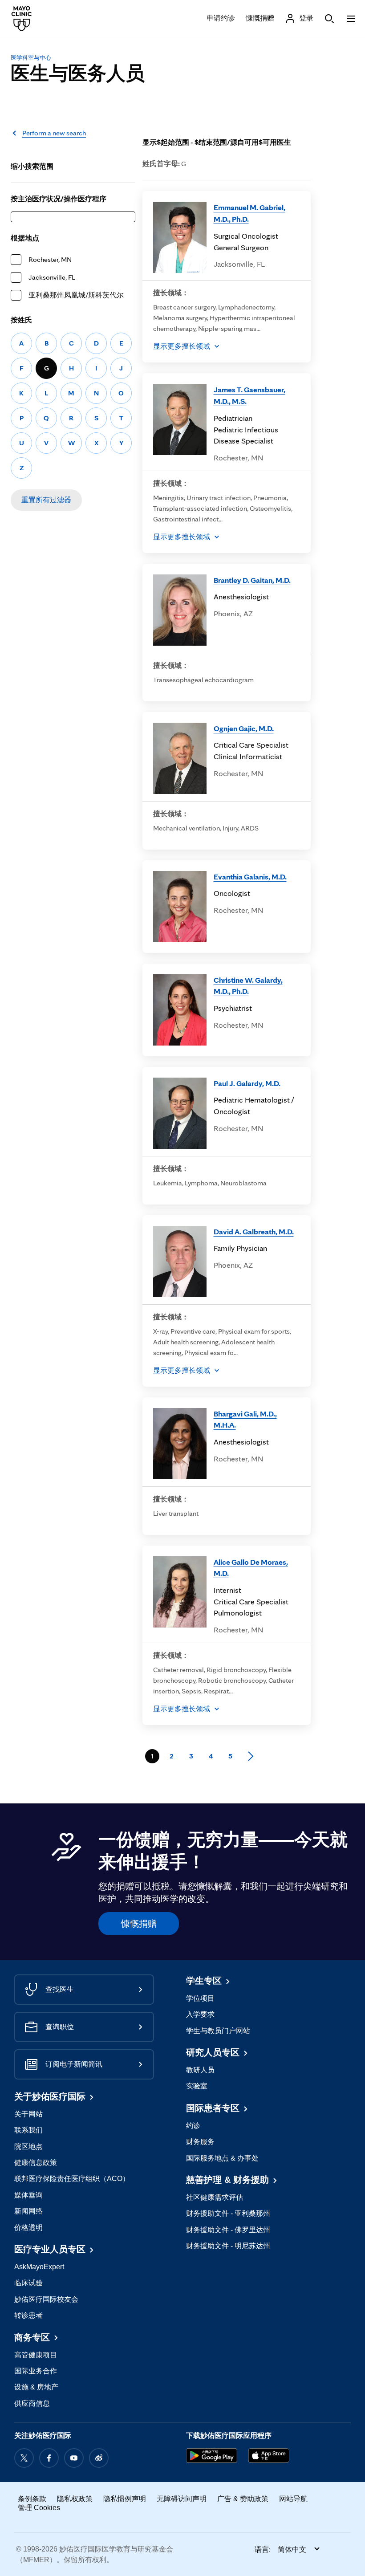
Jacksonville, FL (52, 277)
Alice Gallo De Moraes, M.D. (251, 1568)
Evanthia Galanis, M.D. (250, 877)
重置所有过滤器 (46, 500)
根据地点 (25, 238)
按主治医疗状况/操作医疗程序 (59, 199)
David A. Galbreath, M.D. (254, 1231)
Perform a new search (54, 133)
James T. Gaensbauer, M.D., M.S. (249, 395)
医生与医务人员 (78, 73)
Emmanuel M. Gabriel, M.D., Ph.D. (249, 213)
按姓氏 (21, 320)
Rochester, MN (50, 259)
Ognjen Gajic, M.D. (244, 728)
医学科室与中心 (31, 58)
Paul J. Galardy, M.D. (247, 1083)
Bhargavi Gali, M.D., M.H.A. (245, 1419)
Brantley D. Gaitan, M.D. (252, 580)
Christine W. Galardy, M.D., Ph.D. (248, 986)
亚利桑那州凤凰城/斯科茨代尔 (76, 295)
